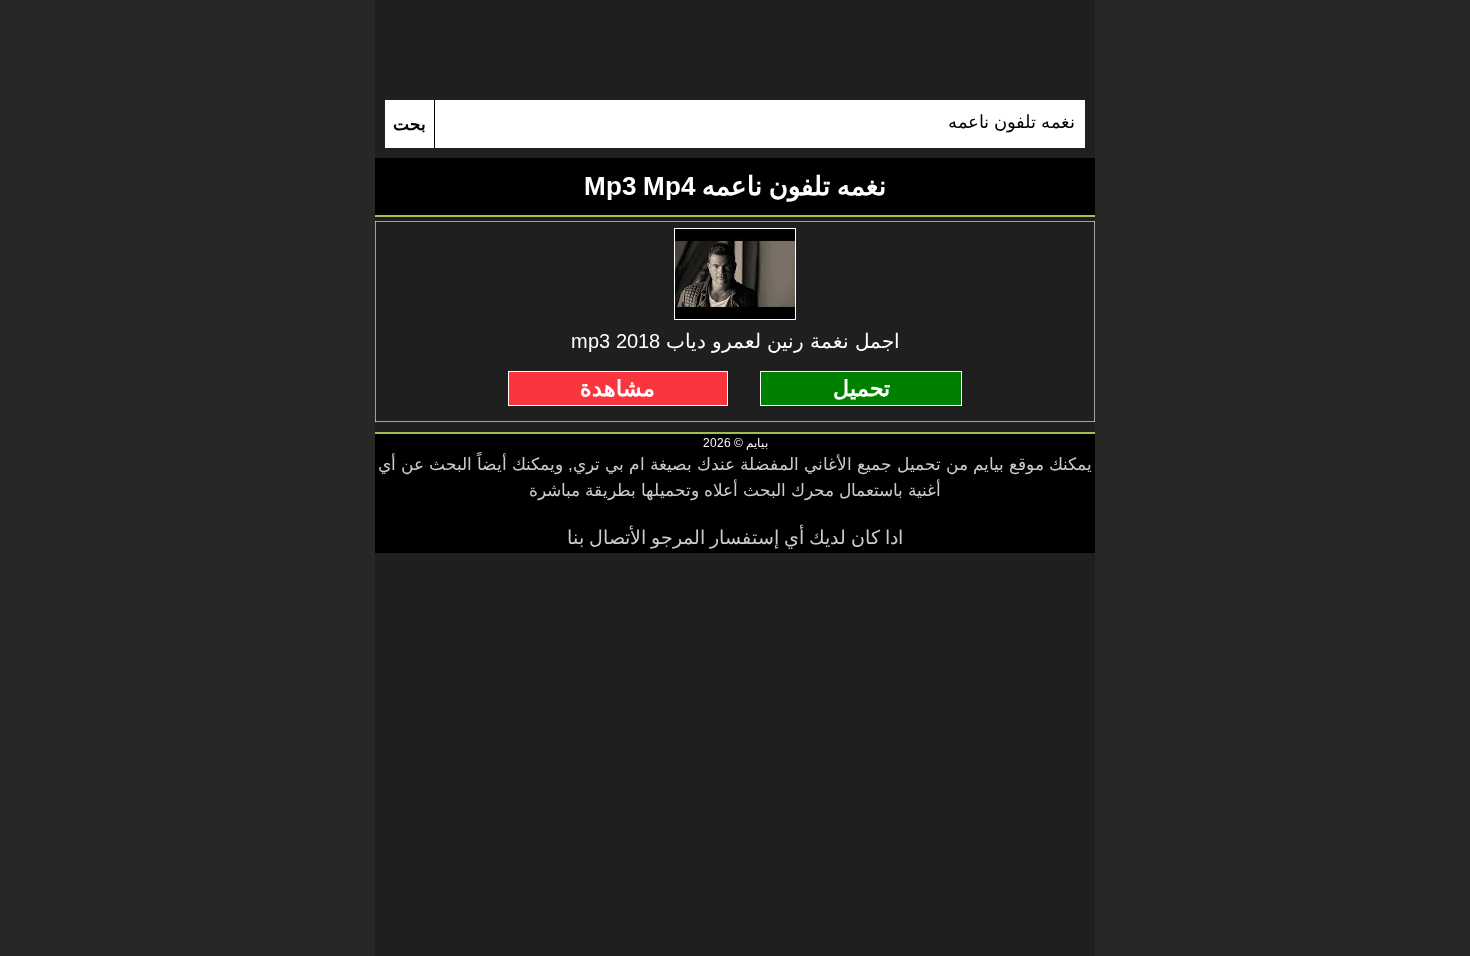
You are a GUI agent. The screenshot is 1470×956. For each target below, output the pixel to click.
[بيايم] (735, 50)
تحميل (861, 388)
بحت (409, 124)
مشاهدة (617, 388)
